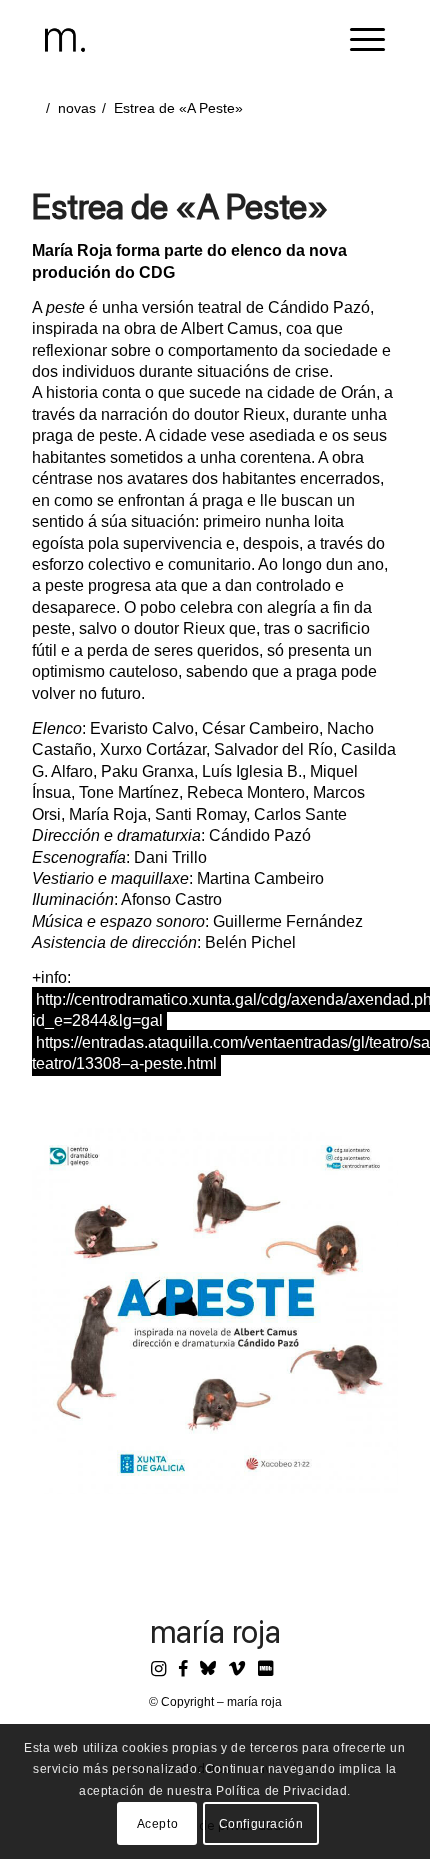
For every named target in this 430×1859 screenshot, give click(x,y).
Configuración (261, 1824)
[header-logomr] (181, 40)
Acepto (158, 1824)
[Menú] (357, 40)
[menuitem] (357, 40)
